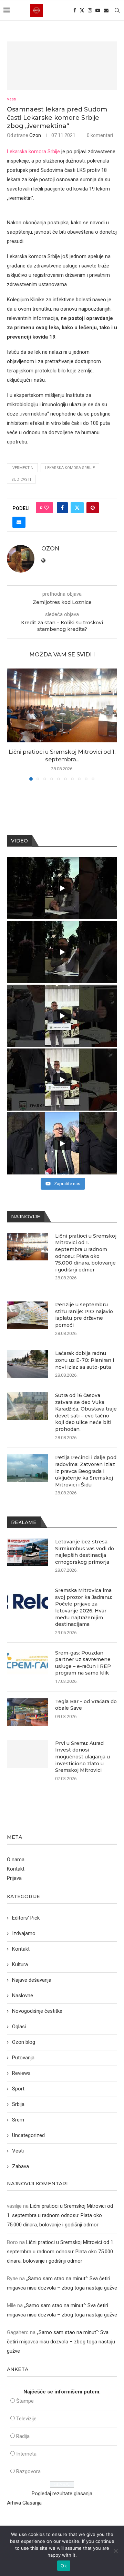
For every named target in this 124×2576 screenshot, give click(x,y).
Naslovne (23, 1996)
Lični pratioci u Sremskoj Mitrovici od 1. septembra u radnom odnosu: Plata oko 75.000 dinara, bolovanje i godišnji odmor (86, 1253)
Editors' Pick (26, 1918)
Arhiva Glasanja (24, 2503)
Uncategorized (28, 2135)
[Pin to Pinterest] (93, 508)
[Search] (117, 10)
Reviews (21, 2073)
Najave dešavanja (32, 1980)
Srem (18, 2120)
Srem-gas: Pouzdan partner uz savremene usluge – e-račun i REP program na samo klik (83, 1663)
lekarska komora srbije (70, 468)
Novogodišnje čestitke (37, 2011)
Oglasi (19, 2027)
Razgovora (28, 2471)
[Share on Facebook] (62, 508)
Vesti (18, 2151)
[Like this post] (46, 508)
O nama (16, 1860)
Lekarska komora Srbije (33, 152)
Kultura (20, 1964)
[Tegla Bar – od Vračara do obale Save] (28, 1712)
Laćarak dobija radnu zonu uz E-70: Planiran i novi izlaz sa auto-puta (85, 1360)
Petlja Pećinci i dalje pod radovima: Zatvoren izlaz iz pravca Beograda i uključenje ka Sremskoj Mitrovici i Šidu (86, 1471)
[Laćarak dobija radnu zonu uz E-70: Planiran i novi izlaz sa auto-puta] (28, 1364)
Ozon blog (24, 2042)
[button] (13, 724)
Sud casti (21, 480)
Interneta (26, 2454)
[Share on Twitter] (77, 508)
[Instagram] (90, 10)
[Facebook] (75, 10)
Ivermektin (22, 468)
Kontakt (16, 1869)
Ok (64, 2566)
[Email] (106, 10)
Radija (23, 2436)
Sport (18, 2089)
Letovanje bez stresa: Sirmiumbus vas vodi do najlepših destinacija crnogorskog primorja (85, 1552)
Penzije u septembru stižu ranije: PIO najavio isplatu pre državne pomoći (84, 1315)
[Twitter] (82, 10)
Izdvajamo (24, 1933)
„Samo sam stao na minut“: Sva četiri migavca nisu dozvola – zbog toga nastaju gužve (61, 2342)
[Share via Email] (19, 522)
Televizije (26, 2419)
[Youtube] (98, 10)
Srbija (18, 2104)
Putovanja (23, 2058)
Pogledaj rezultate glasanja (62, 2494)
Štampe (25, 2401)
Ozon (35, 135)
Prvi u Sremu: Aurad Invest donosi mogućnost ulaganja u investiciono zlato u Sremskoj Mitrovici (82, 1757)
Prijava (14, 1878)
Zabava (20, 2166)
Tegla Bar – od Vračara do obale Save (86, 1705)
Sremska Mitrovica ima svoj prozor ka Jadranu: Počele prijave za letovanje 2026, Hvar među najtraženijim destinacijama (84, 1607)
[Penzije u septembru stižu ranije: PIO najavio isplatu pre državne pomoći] (28, 1315)
